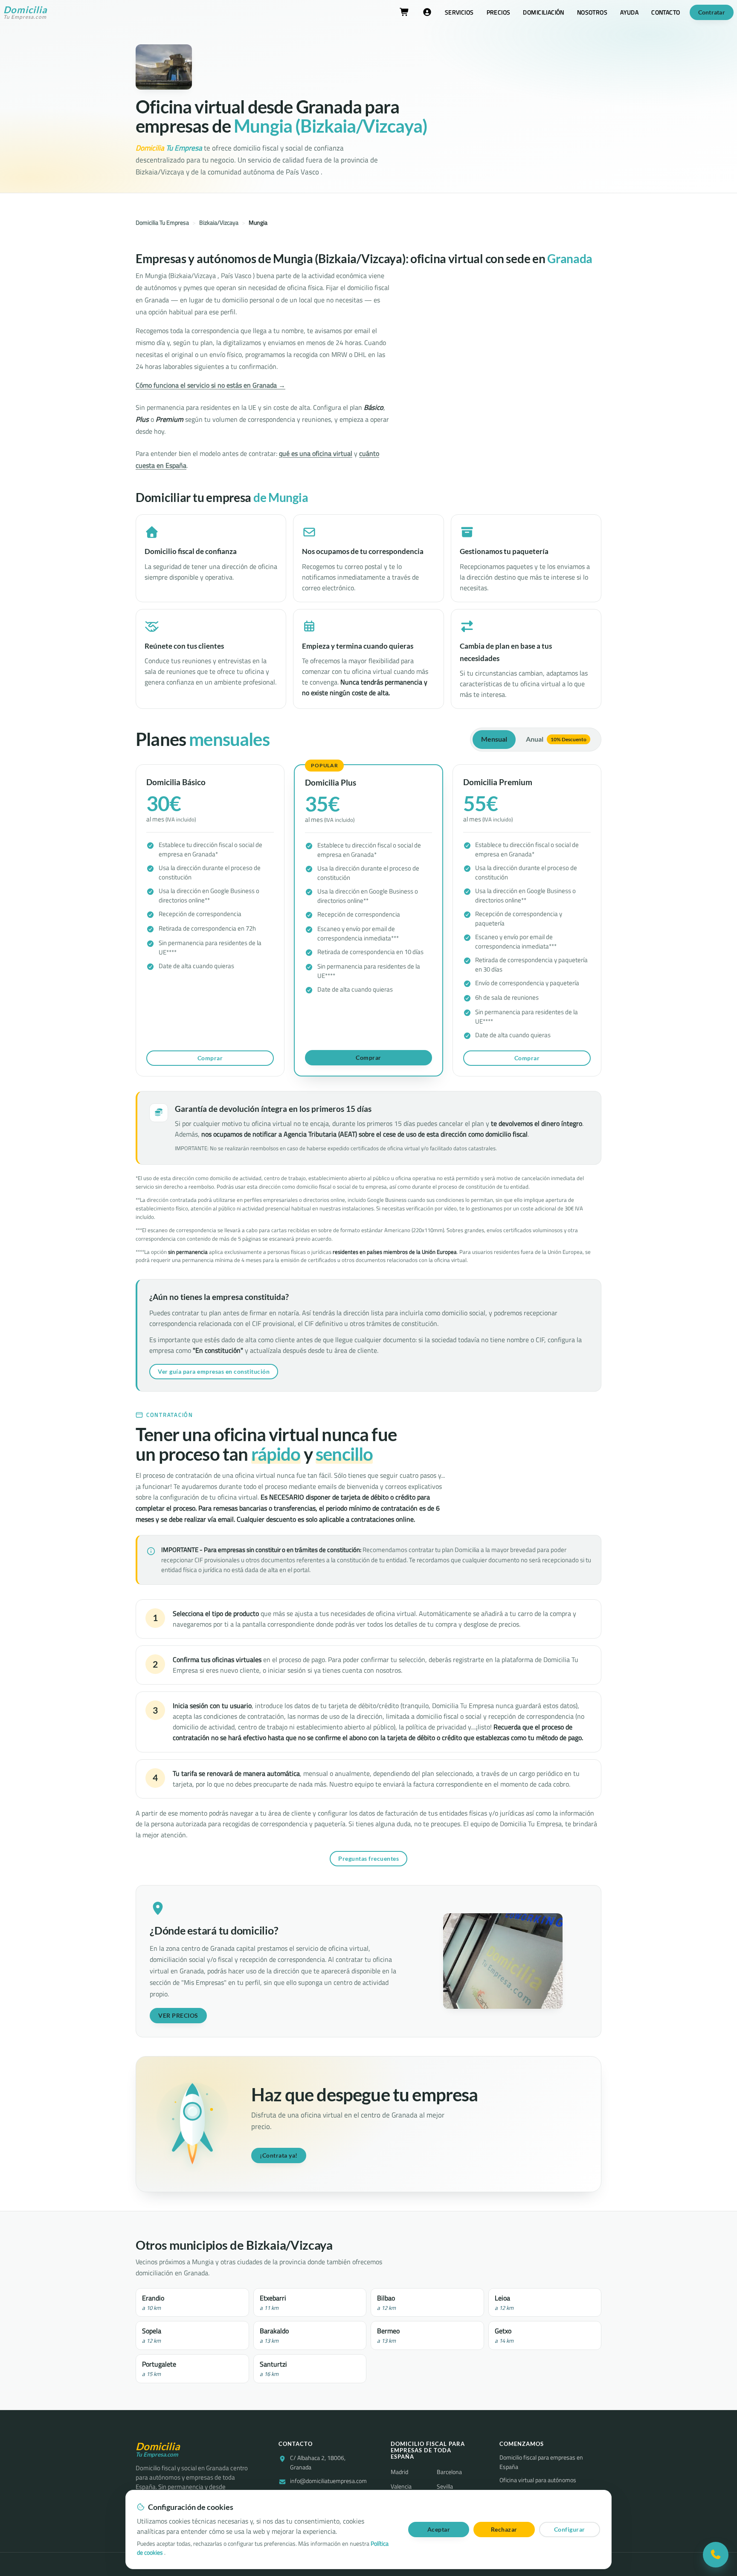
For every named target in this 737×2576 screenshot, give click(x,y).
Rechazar (504, 2529)
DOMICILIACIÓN (543, 12)
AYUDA (629, 12)
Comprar (210, 1058)
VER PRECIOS (178, 2015)
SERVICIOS (459, 12)
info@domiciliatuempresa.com (328, 2481)
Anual (556, 739)
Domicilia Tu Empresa (162, 223)
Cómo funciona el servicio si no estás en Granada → (210, 385)
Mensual (494, 739)
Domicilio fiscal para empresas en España (541, 2462)
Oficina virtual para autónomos (538, 2480)
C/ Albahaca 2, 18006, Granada (318, 2463)
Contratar (712, 12)
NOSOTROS (592, 12)
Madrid (399, 2472)
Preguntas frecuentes (368, 1858)
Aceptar (439, 2529)
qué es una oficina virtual (316, 453)
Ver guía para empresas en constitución (214, 1371)
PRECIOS (499, 12)
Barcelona (449, 2472)
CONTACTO (666, 12)
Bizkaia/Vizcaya (219, 223)
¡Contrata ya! (279, 2155)
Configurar (570, 2529)
